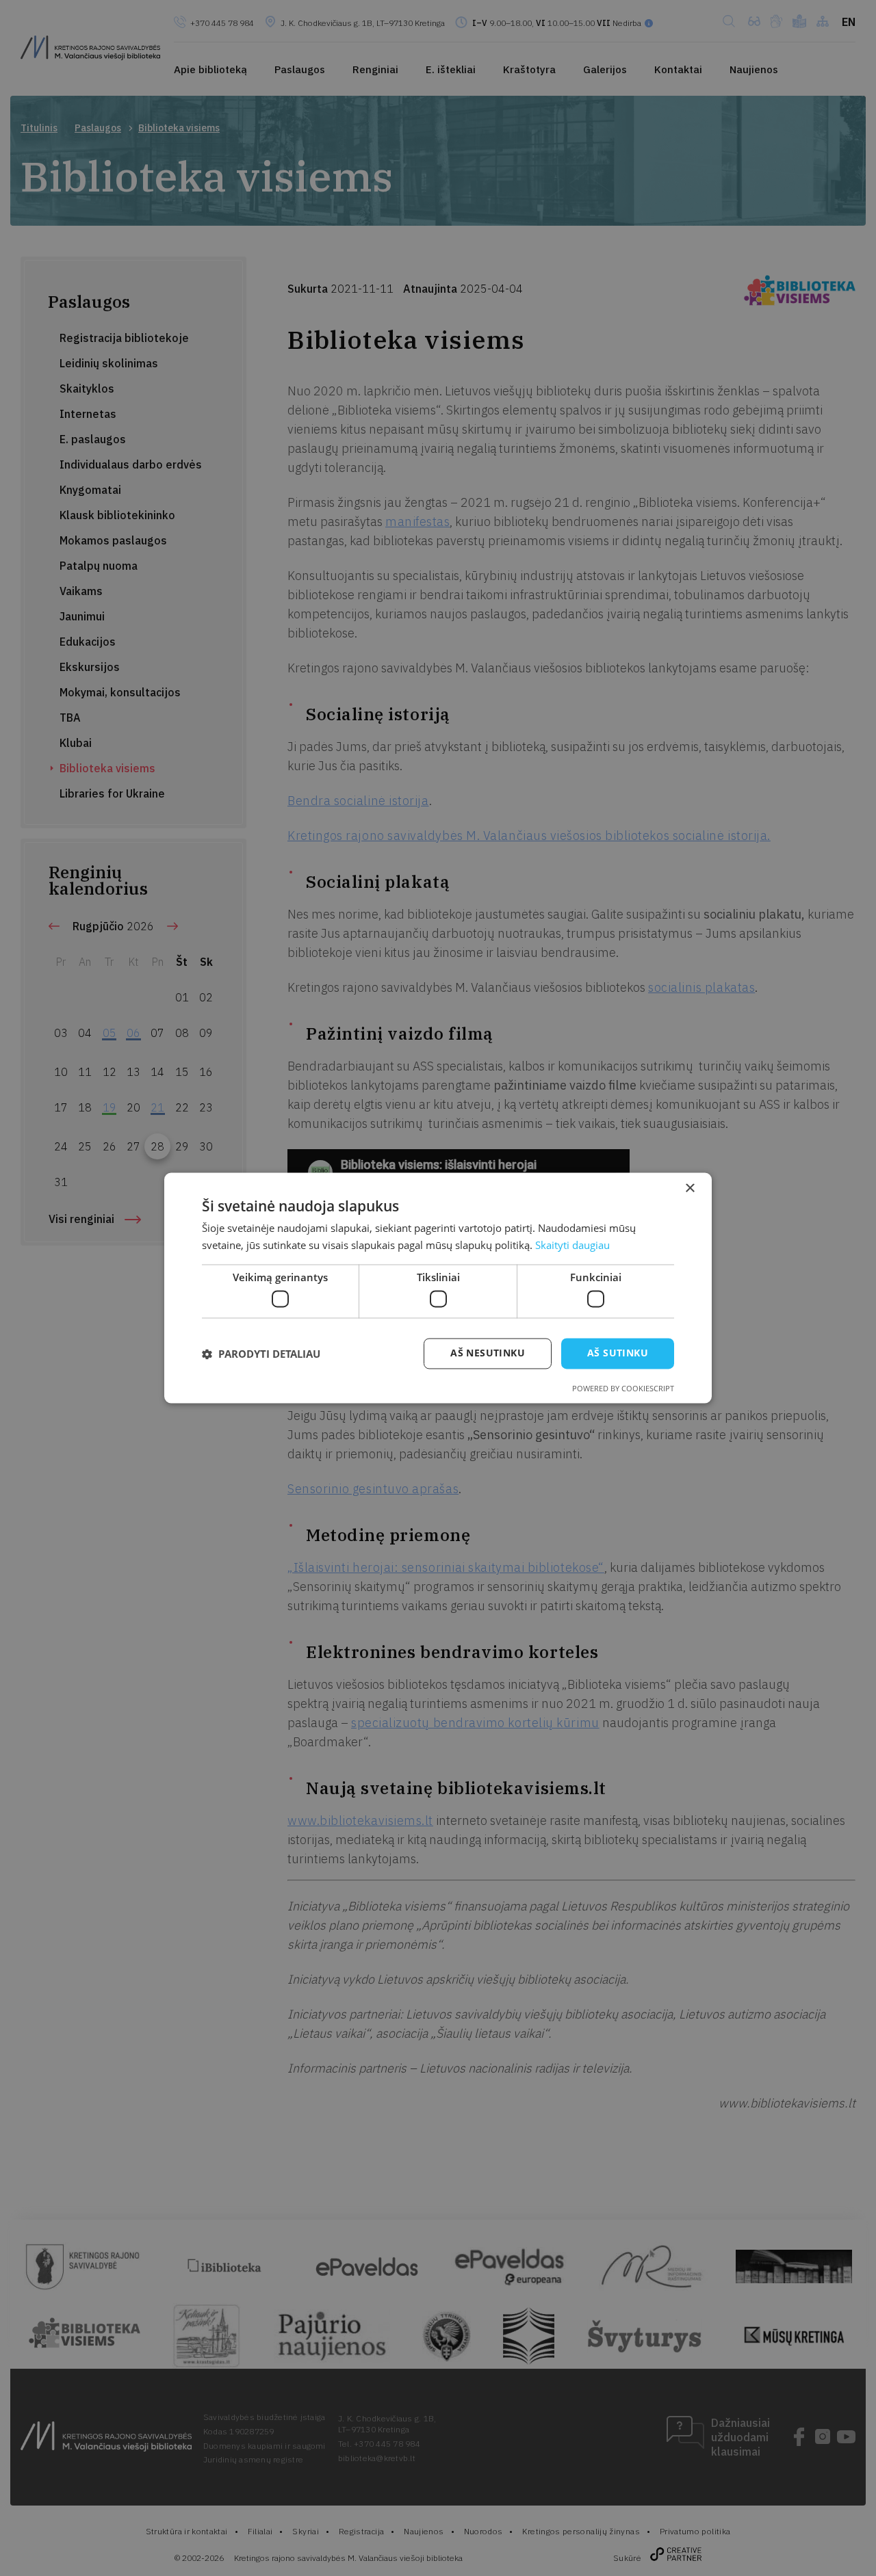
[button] (261, 1354)
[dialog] (438, 1288)
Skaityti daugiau (572, 1246)
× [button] (690, 1188)
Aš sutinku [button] (618, 1353)
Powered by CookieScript (623, 1389)
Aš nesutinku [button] (488, 1353)
